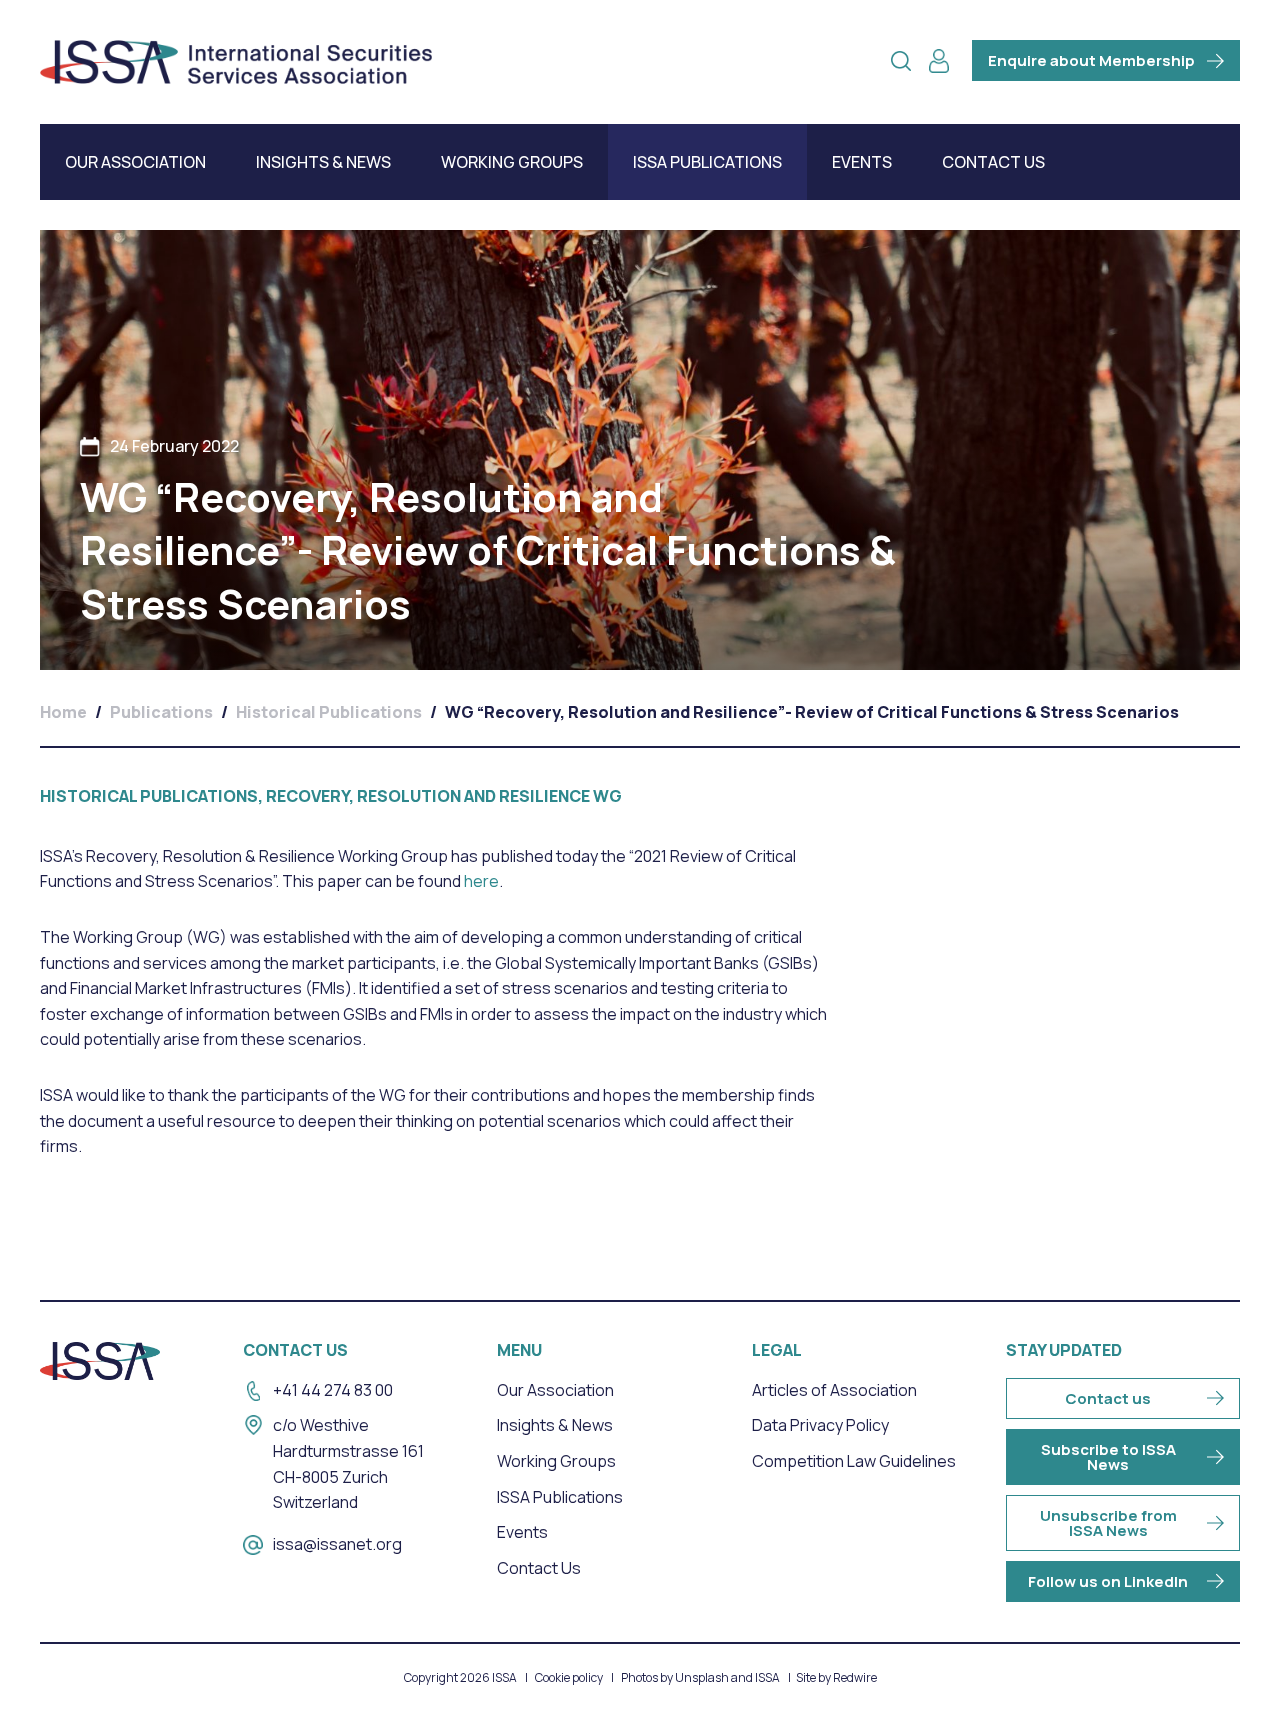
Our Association (135, 162)
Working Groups (512, 162)
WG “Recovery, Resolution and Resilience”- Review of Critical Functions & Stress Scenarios (812, 712)
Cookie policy (569, 1678)
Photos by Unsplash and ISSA (700, 1678)
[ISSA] (236, 62)
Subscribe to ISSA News (1108, 1457)
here (481, 881)
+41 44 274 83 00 (333, 1390)
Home (63, 712)
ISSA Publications (707, 162)
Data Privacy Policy (820, 1425)
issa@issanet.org (337, 1544)
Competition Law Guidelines (854, 1461)
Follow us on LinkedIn (1108, 1581)
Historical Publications (329, 712)
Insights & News (323, 162)
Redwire (855, 1678)
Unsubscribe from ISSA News (1108, 1523)
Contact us (1108, 1398)
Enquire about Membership (1091, 60)
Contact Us (993, 162)
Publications (161, 712)
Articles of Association (834, 1390)
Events (862, 162)
